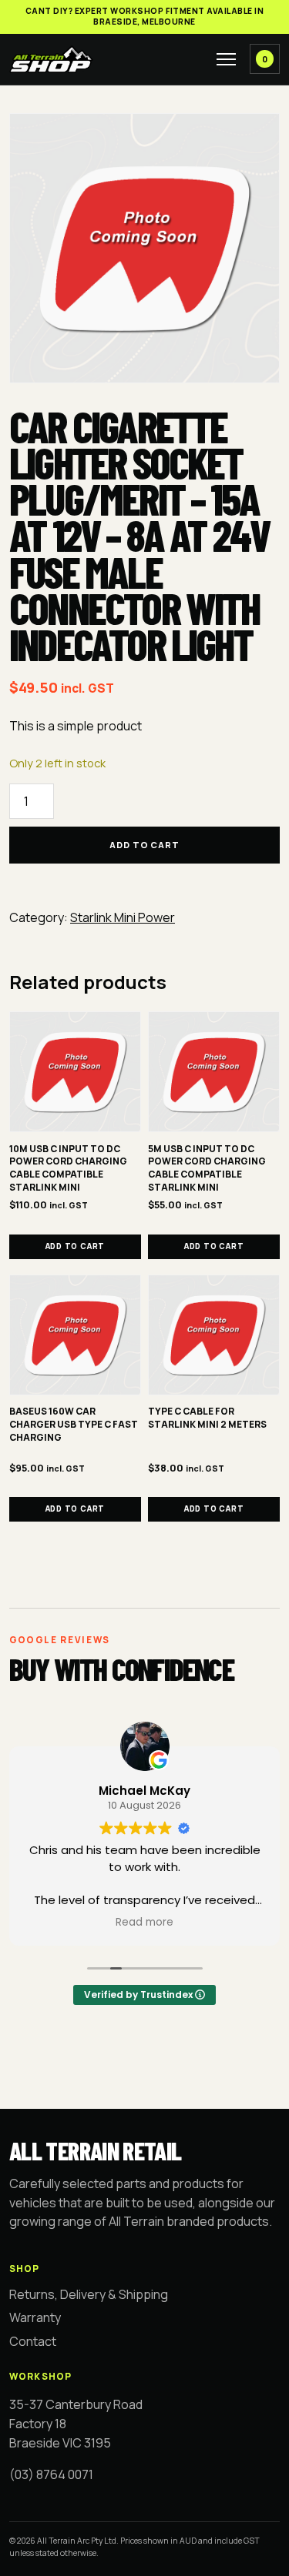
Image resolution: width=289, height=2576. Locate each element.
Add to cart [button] (76, 1246)
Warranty (35, 2317)
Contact (33, 2341)
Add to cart (144, 845)
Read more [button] (144, 1923)
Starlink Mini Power (123, 917)
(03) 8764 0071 (51, 2474)
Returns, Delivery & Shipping (89, 2294)
